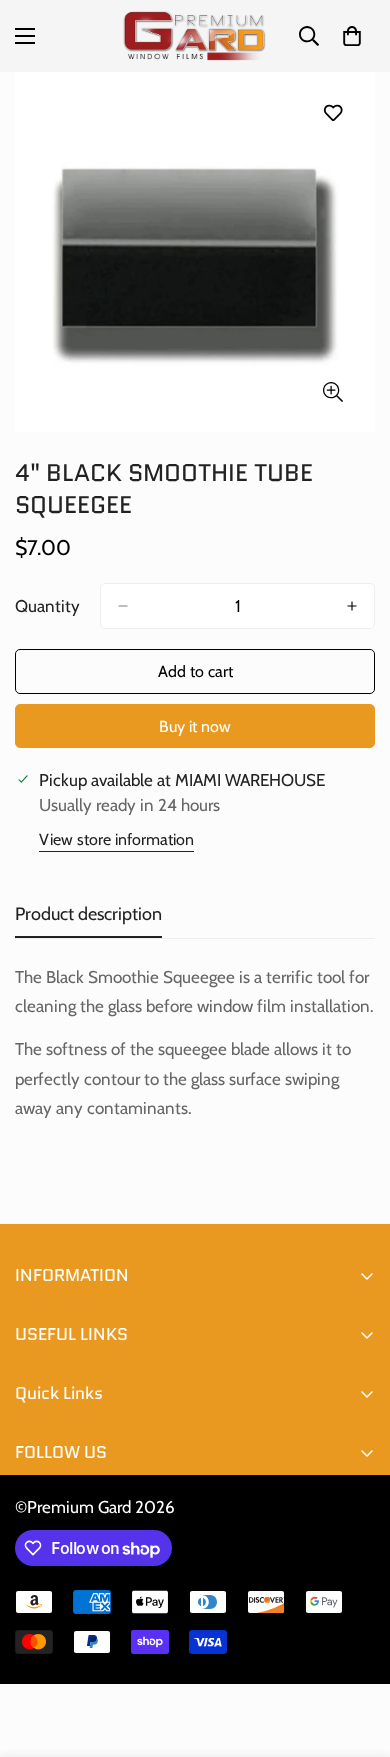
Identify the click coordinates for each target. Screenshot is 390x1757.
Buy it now (195, 726)
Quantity (47, 606)
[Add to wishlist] (332, 112)
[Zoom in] (332, 391)
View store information (116, 839)
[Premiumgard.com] (195, 36)
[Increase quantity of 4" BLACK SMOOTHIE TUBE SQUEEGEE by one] (352, 606)
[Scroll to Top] (354, 1651)
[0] (352, 36)
